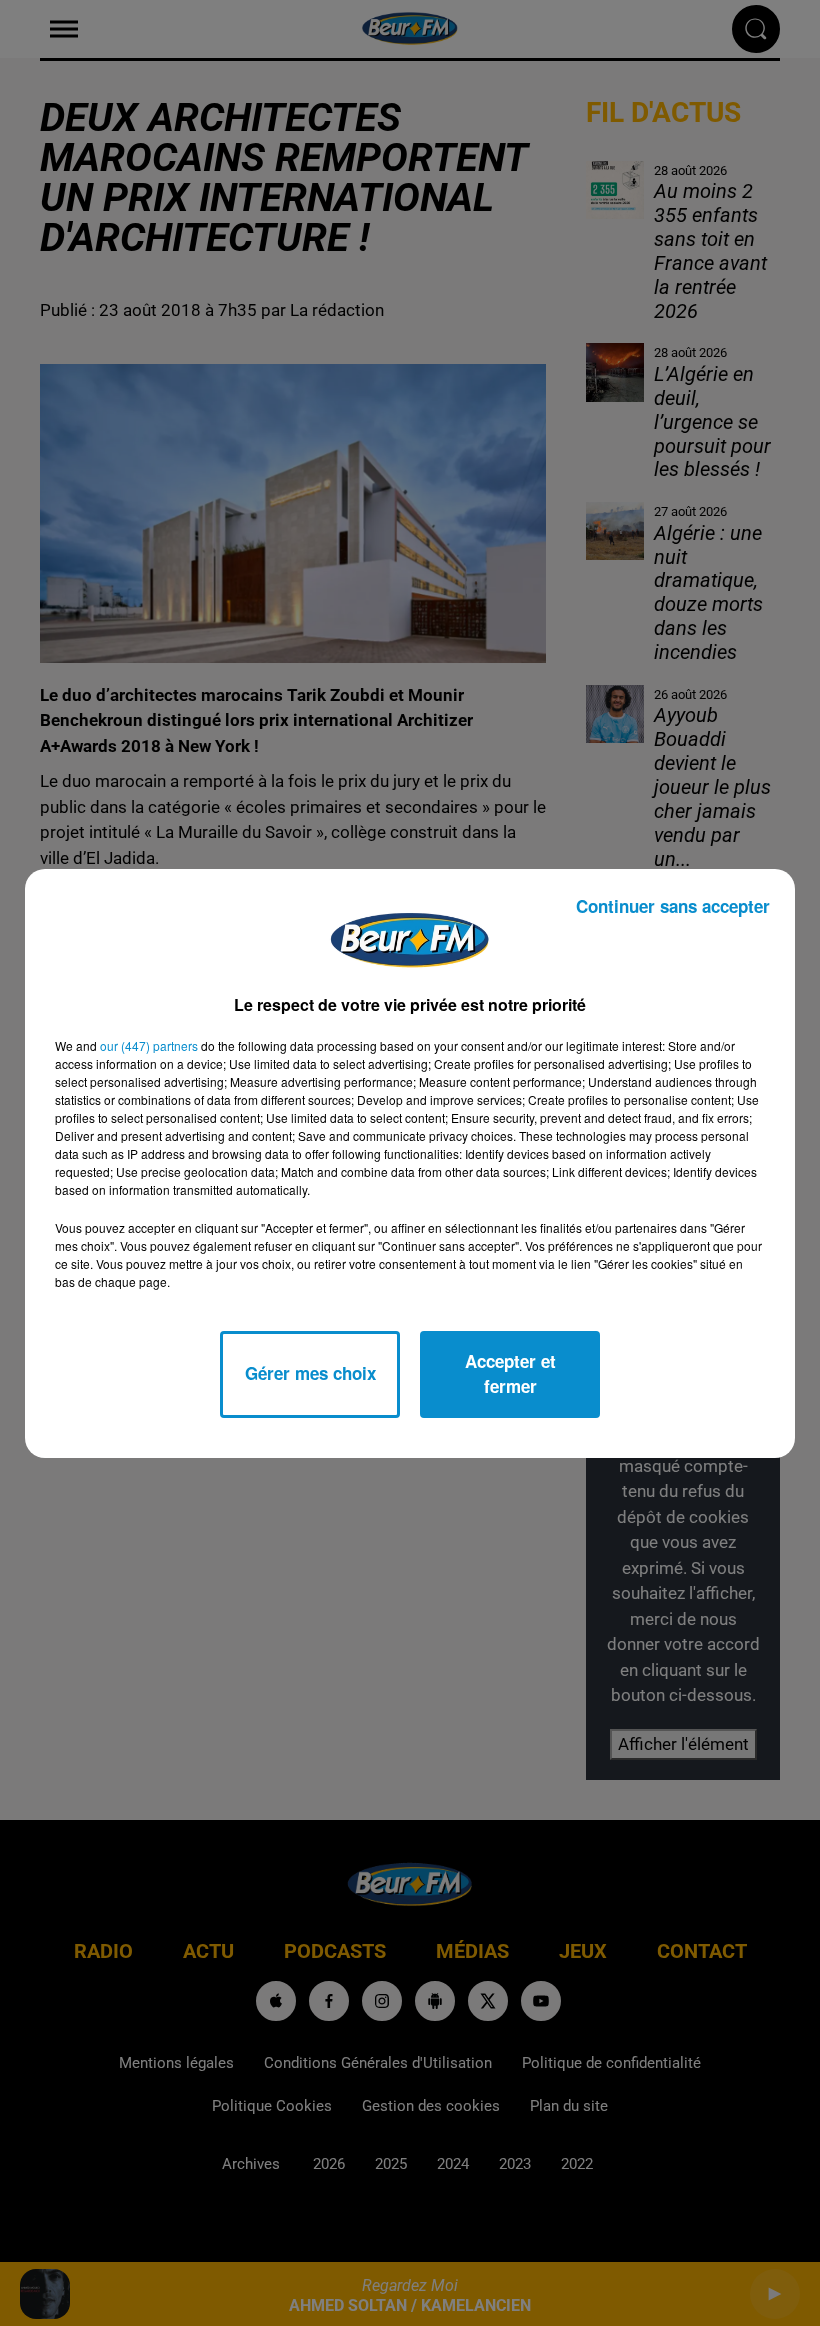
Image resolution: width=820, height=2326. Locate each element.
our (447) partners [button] (149, 1045)
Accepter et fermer (510, 1374)
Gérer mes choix (310, 1373)
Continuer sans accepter (673, 906)
